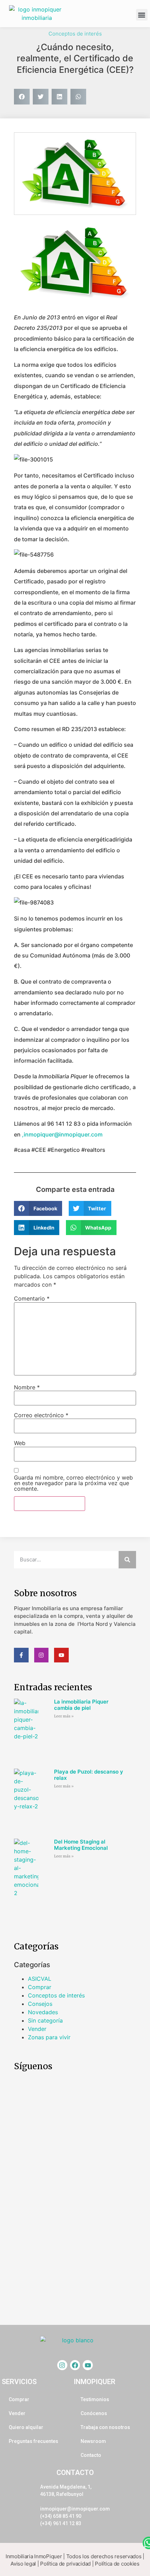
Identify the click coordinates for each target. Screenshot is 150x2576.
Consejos (40, 2004)
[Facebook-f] (21, 1655)
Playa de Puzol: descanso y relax (89, 1775)
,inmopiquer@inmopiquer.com (62, 1134)
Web (20, 1443)
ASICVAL (40, 1979)
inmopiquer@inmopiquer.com (75, 2509)
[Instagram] (42, 1655)
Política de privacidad (65, 2564)
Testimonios (95, 2399)
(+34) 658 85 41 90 (61, 2516)
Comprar (40, 1987)
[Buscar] (127, 1560)
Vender (37, 2029)
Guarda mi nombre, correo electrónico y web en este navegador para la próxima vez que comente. (73, 1483)
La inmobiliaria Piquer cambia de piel (81, 1705)
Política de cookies (117, 2564)
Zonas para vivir (49, 2037)
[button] (142, 15)
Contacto (91, 2455)
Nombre (27, 1387)
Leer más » (64, 1716)
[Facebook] (75, 2365)
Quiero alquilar (26, 2427)
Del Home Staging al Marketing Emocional (81, 1845)
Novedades (43, 2012)
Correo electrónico (41, 1415)
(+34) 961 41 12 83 (61, 2523)
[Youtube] (61, 1655)
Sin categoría (45, 2020)
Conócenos (94, 2413)
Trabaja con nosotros (105, 2427)
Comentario (32, 1298)
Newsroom (93, 2441)
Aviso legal (23, 2564)
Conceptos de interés (75, 34)
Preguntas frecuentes (33, 2441)
